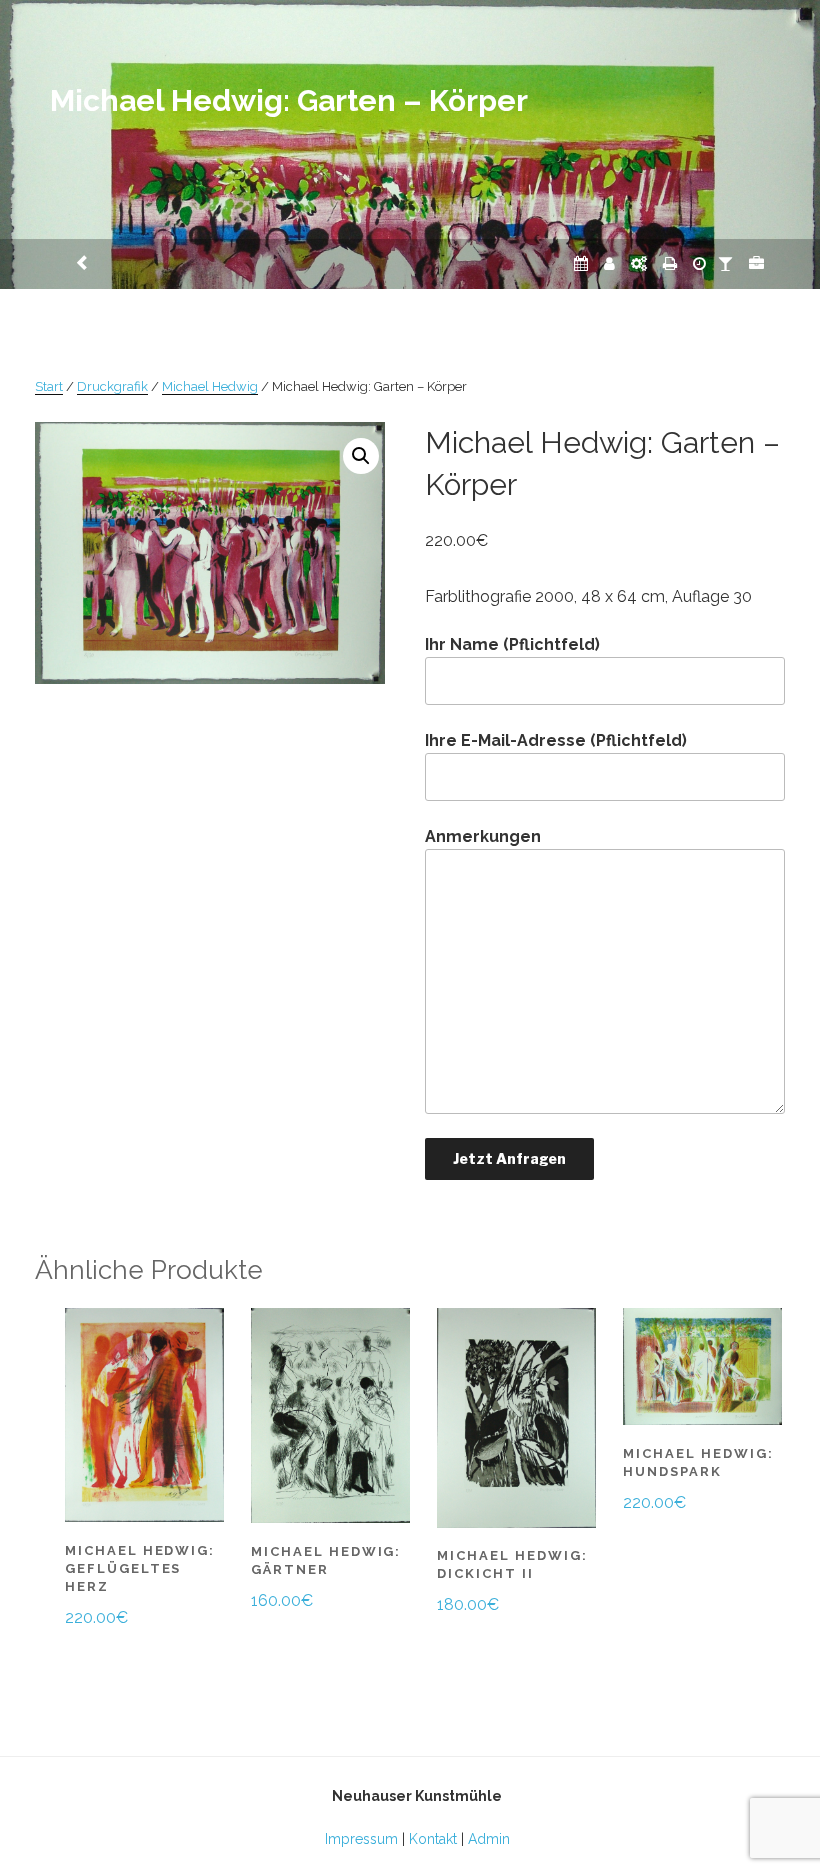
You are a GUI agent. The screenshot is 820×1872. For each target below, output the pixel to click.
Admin (489, 1839)
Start (49, 386)
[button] (361, 456)
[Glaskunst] (725, 263)
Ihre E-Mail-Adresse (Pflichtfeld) (556, 740)
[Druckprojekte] (670, 263)
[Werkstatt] (639, 263)
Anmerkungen (483, 836)
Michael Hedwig (210, 386)
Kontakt (433, 1839)
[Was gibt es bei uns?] (756, 263)
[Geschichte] (699, 263)
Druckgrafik (112, 386)
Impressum (361, 1839)
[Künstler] (609, 263)
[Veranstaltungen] (581, 263)
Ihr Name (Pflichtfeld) (512, 644)
